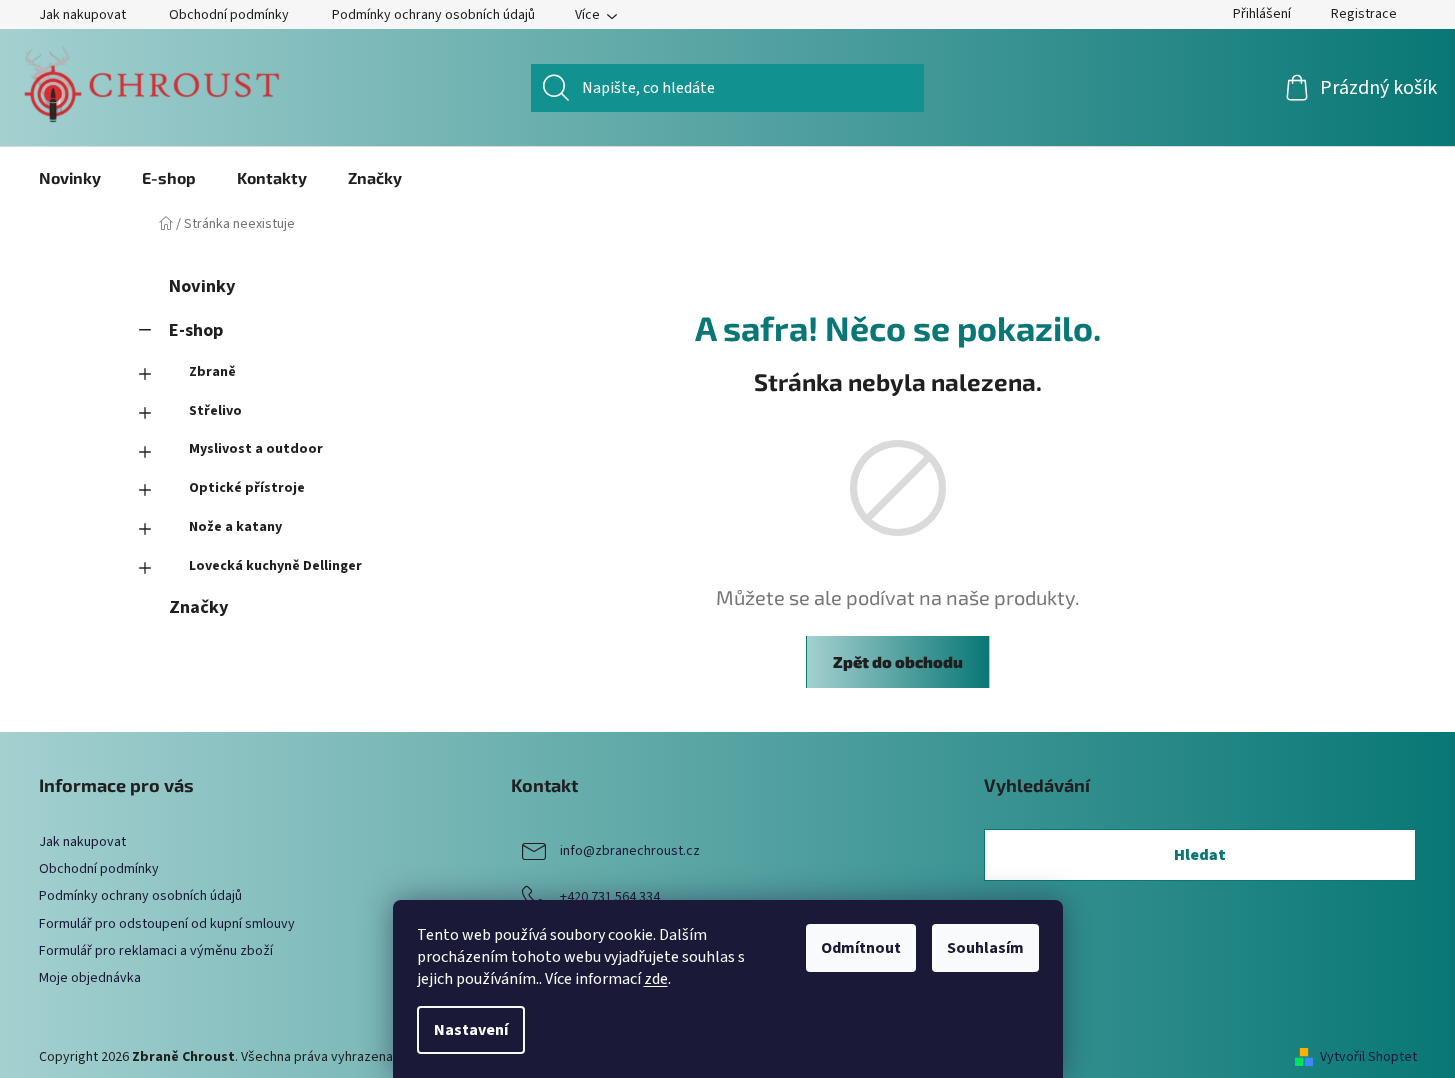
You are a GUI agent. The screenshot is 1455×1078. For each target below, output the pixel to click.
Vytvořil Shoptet (1368, 1057)
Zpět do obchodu (898, 661)
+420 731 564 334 (610, 897)
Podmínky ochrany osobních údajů (433, 15)
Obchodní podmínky (229, 15)
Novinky (202, 286)
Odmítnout (861, 948)
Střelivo (215, 411)
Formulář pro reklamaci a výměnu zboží (156, 951)
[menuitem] (70, 178)
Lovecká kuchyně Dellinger (275, 566)
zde (656, 979)
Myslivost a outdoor (256, 449)
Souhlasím (985, 948)
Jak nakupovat (82, 15)
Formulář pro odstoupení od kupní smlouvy (167, 924)
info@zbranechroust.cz (630, 851)
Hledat (1200, 855)
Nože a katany (235, 527)
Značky (198, 607)
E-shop (196, 330)
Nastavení (471, 1030)
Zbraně (212, 372)
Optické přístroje (247, 488)
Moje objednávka (90, 978)
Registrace (1364, 14)
